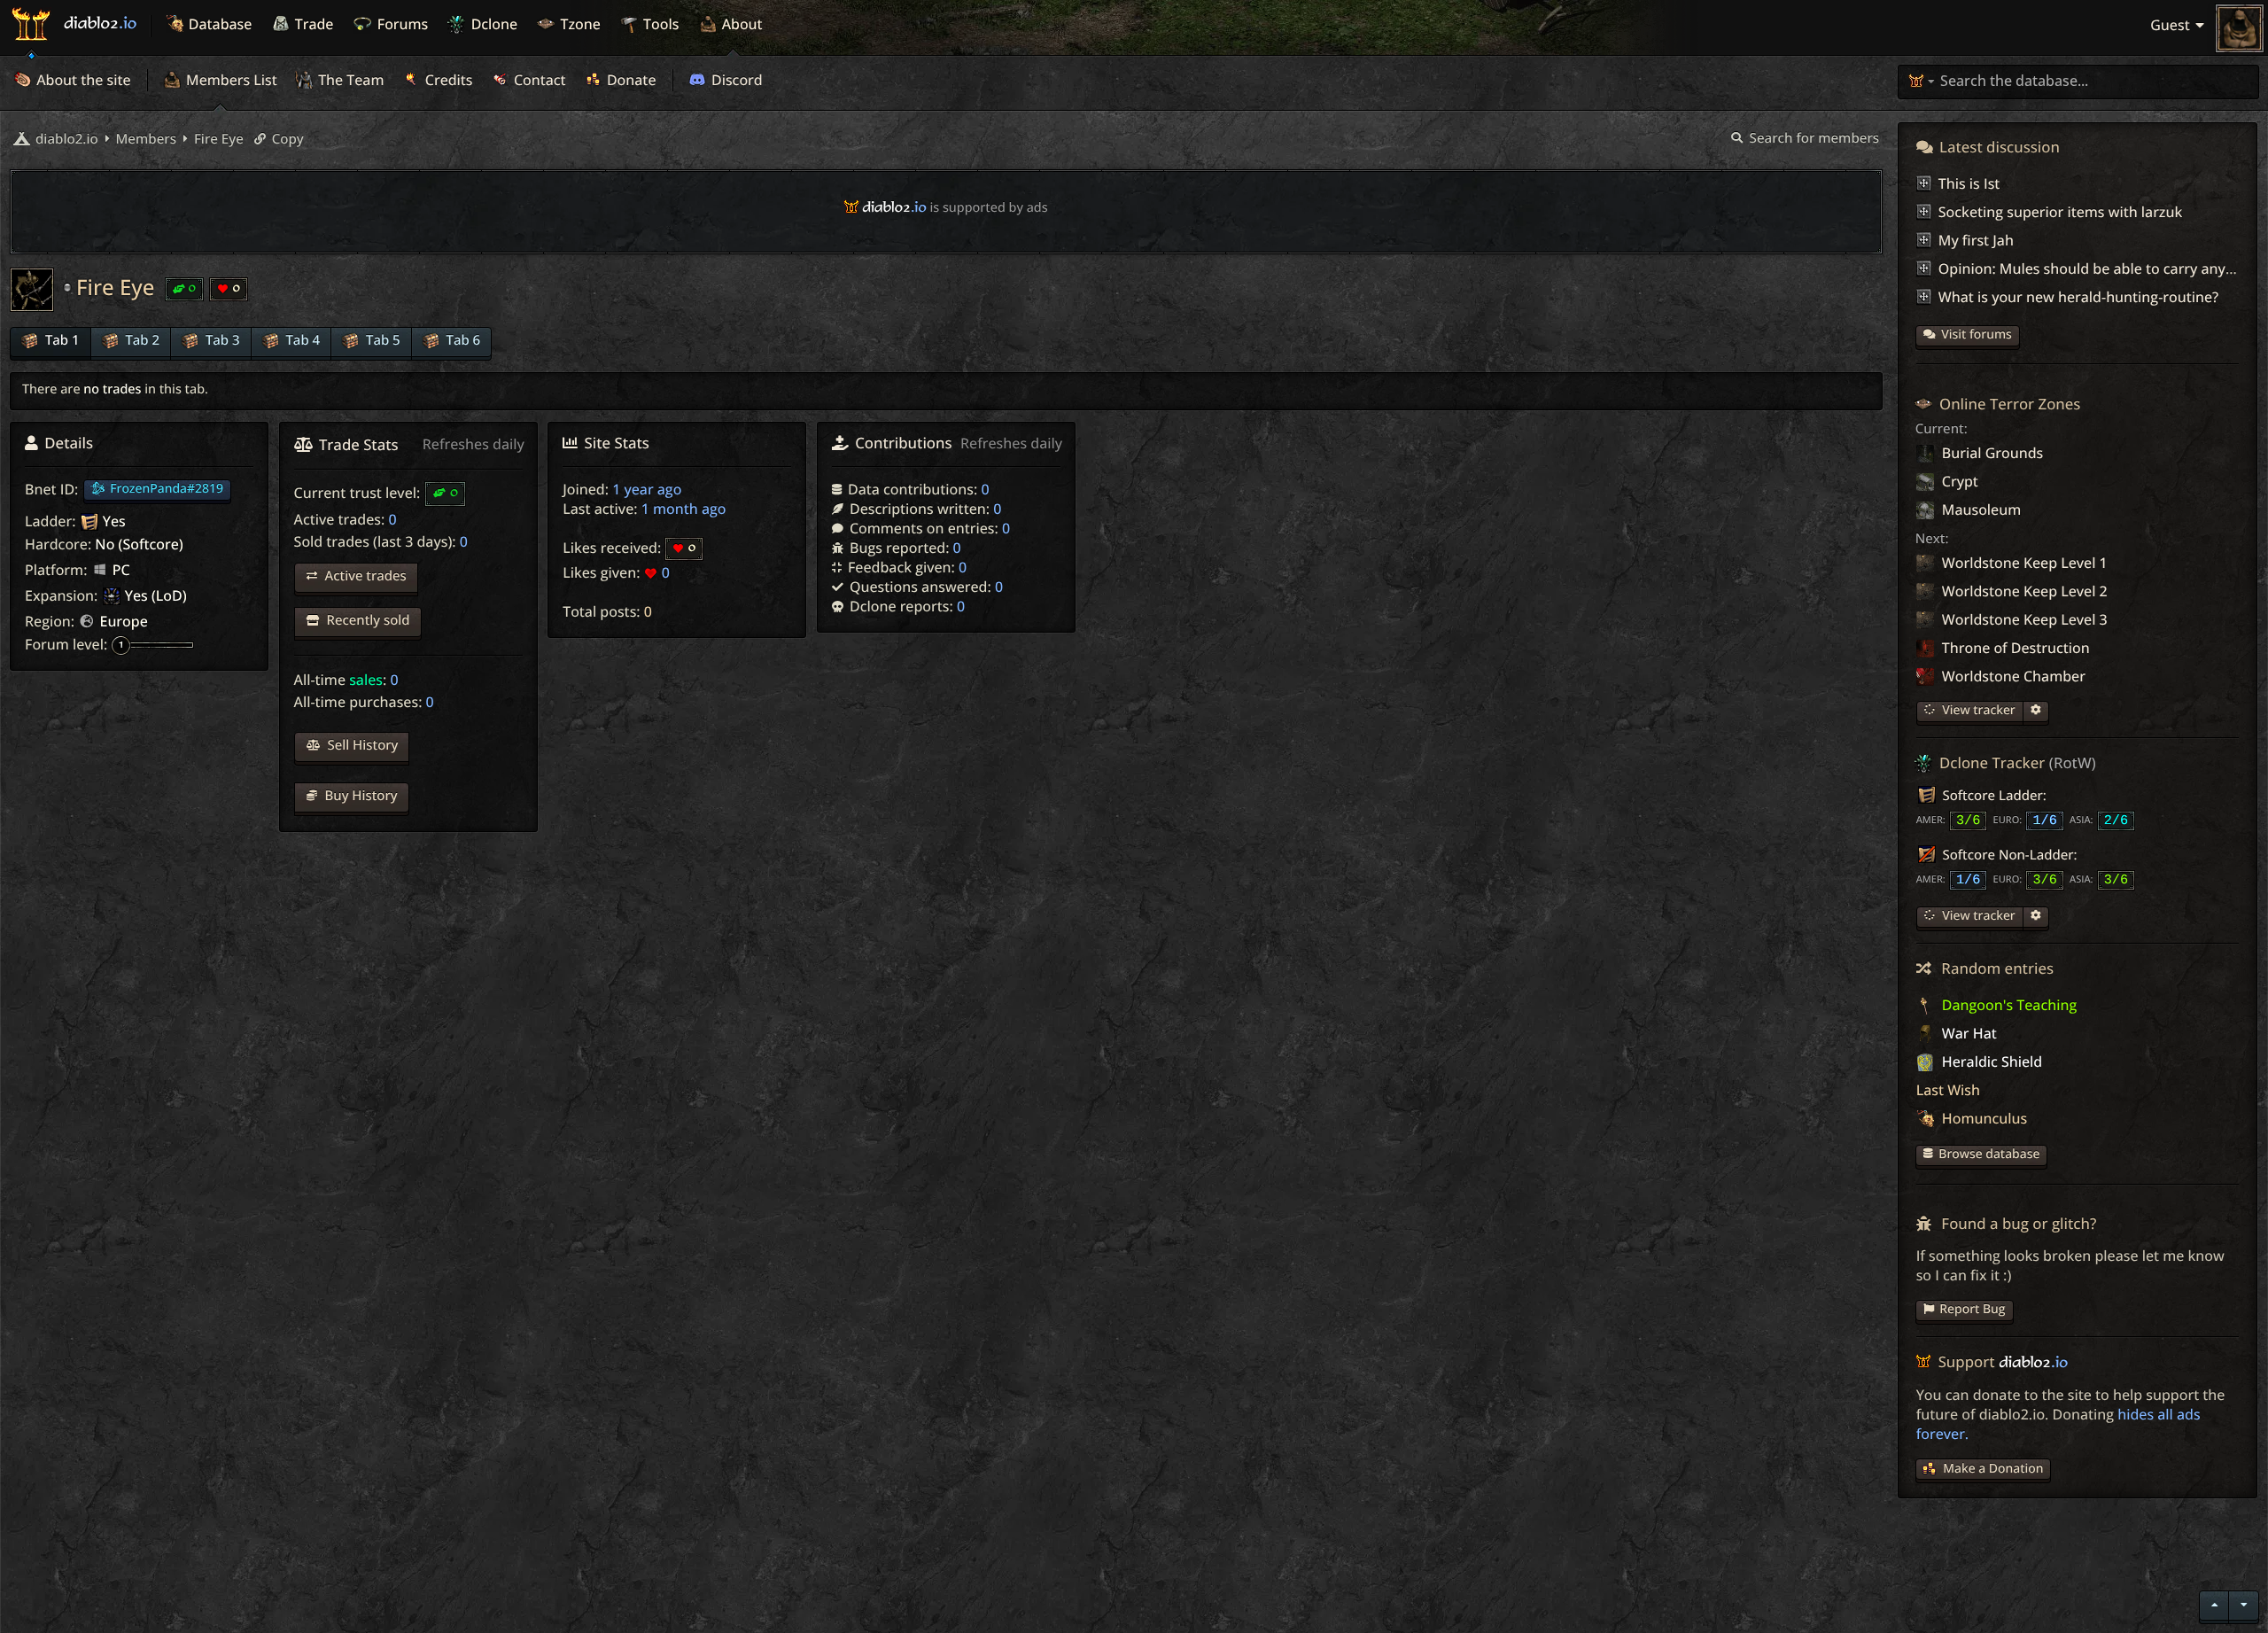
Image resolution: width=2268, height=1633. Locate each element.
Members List (230, 80)
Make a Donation (1993, 1469)
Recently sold (367, 620)
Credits (447, 80)
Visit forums (1977, 334)
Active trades (364, 576)
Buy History (360, 796)
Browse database (1989, 1154)
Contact (538, 80)
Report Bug (1972, 1309)
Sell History (361, 745)
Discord (735, 80)
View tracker (1977, 710)
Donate (630, 80)
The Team (350, 80)
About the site (82, 80)
